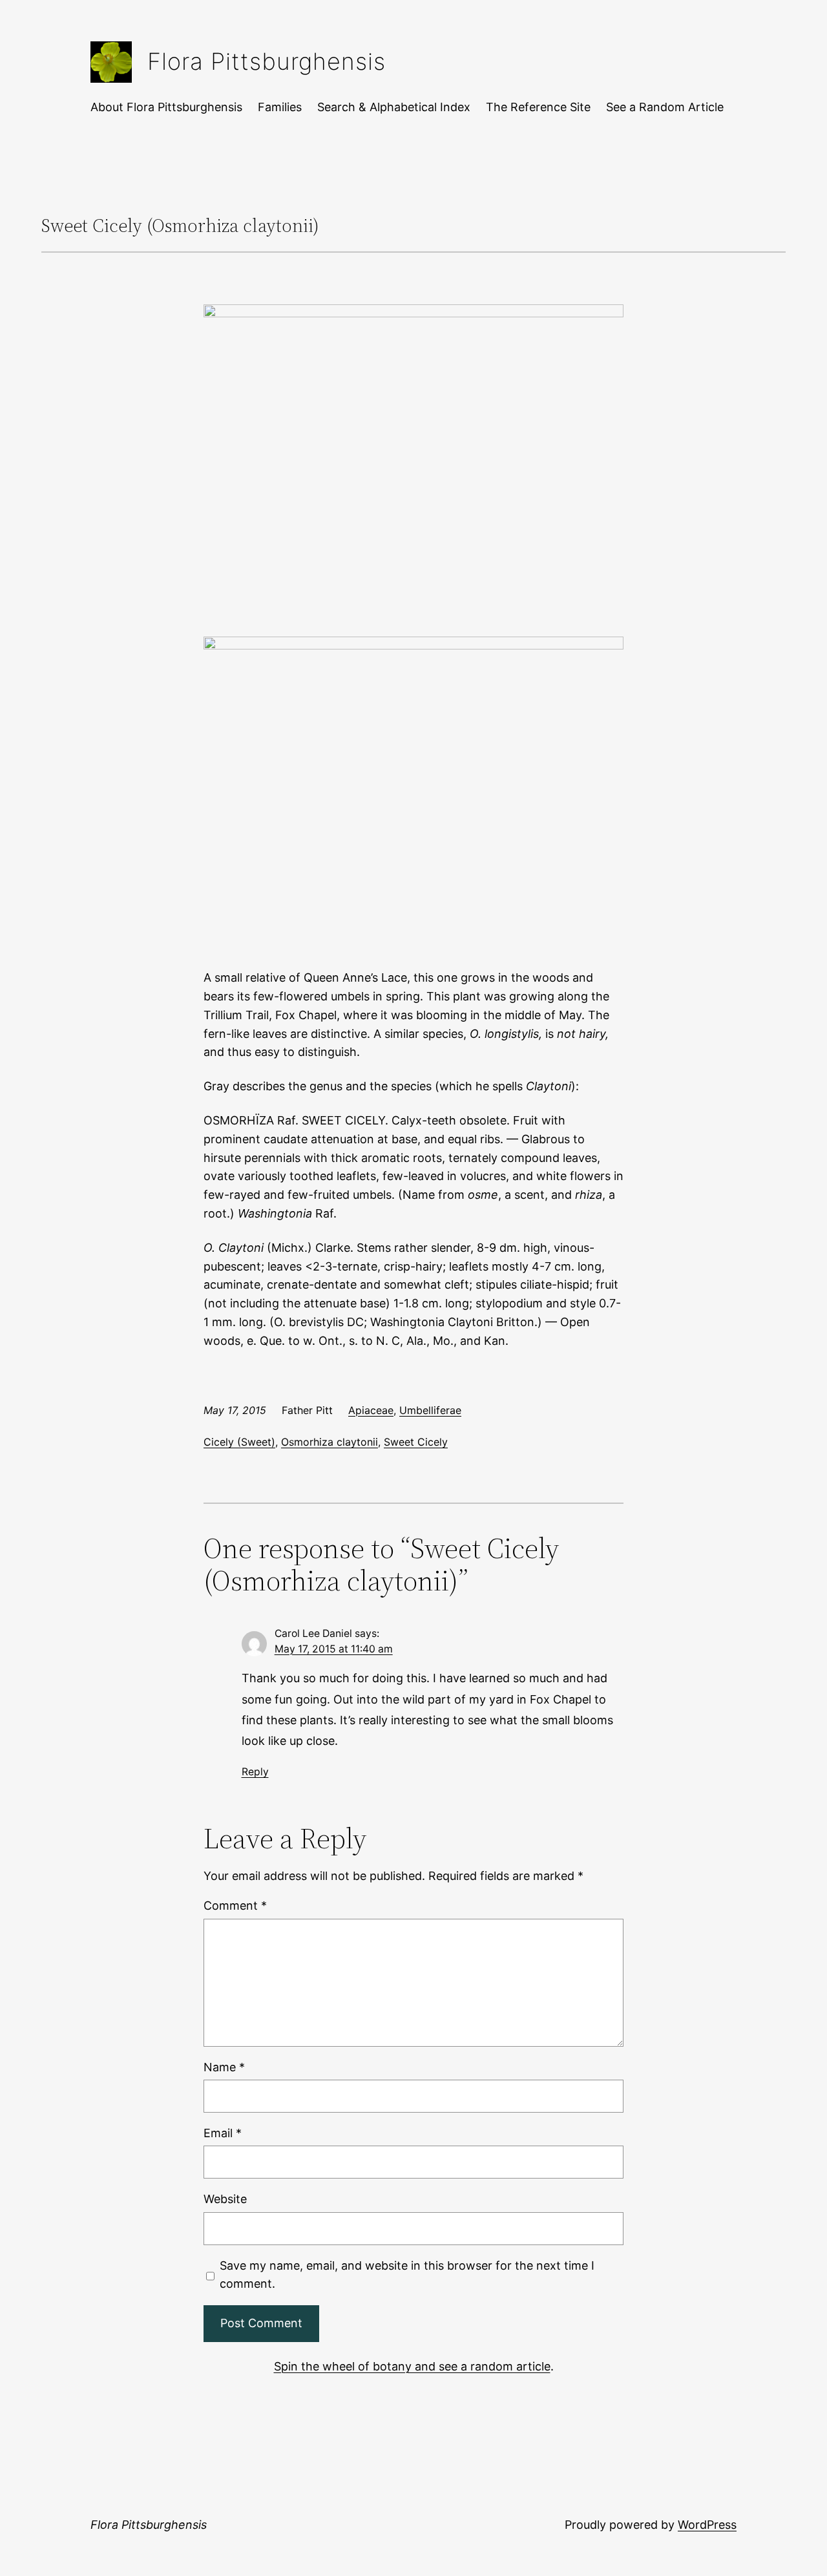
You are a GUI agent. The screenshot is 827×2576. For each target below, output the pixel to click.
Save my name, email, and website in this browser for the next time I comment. (407, 2275)
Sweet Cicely (416, 1442)
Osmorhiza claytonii (330, 1442)
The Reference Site (538, 107)
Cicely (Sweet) (239, 1442)
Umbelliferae (430, 1410)
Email (223, 2133)
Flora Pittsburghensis (267, 61)
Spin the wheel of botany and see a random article (412, 2366)
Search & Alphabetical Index (394, 107)
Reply (255, 1772)
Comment (235, 1906)
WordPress (707, 2525)
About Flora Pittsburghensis (166, 107)
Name (224, 2067)
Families (280, 107)
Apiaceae (371, 1410)
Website (225, 2199)
